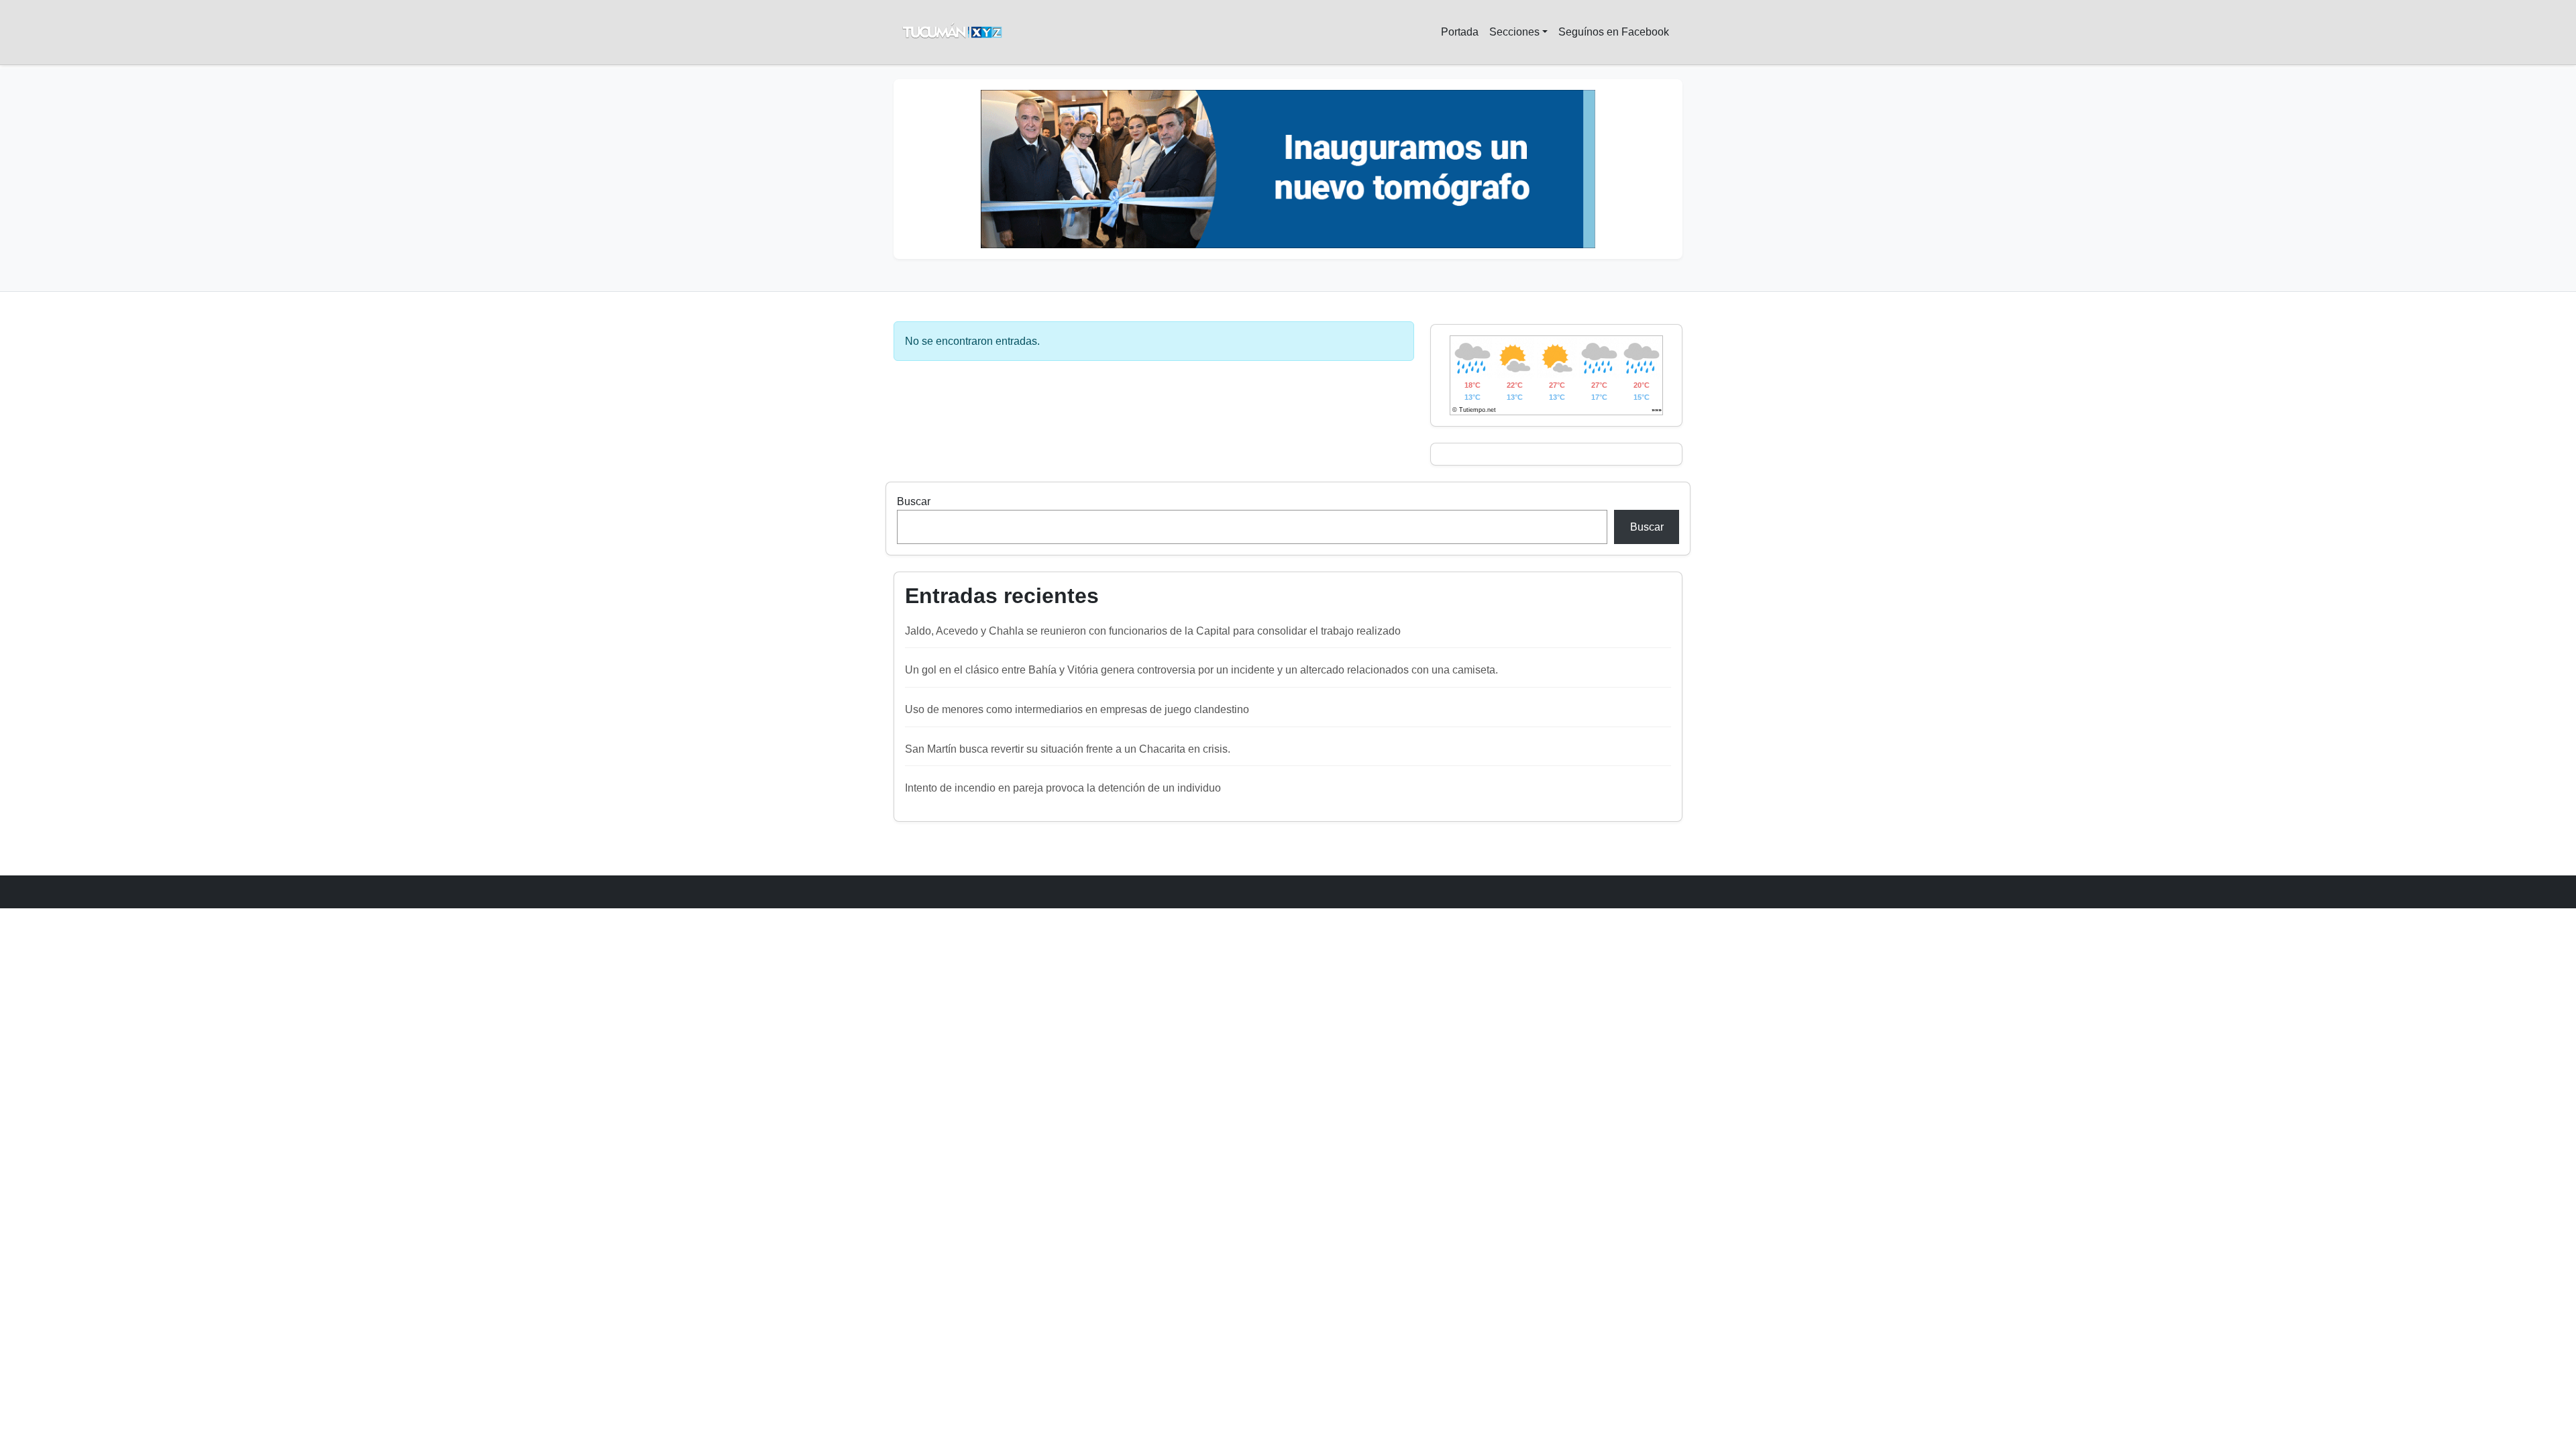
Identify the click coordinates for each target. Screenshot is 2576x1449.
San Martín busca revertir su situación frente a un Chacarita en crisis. (1068, 749)
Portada (1460, 32)
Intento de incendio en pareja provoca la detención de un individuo (1063, 788)
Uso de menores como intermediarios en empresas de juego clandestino (1077, 709)
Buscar (914, 501)
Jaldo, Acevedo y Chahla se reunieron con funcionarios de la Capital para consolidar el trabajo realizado (1153, 631)
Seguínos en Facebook (1614, 32)
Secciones (1514, 32)
